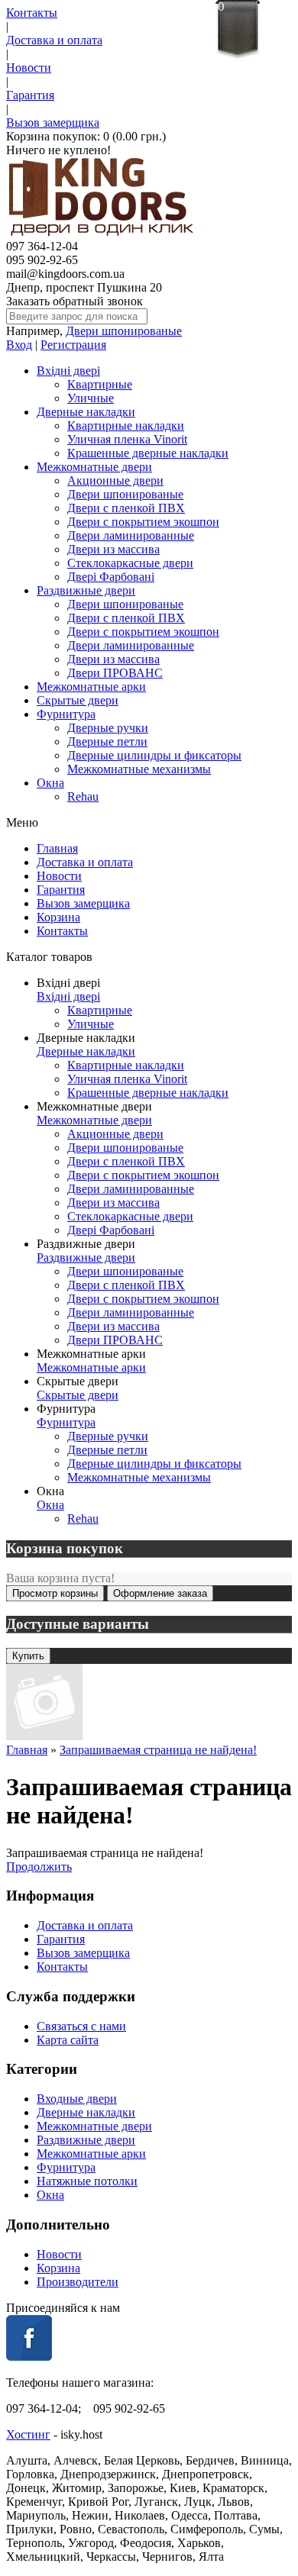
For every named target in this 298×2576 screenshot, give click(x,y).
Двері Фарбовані (111, 577)
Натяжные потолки (87, 2181)
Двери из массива (113, 549)
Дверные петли (107, 742)
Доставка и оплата (54, 40)
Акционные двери (115, 480)
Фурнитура (66, 714)
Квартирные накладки (126, 426)
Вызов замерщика (53, 123)
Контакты (32, 13)
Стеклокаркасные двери (130, 563)
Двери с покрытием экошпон (143, 522)
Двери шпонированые (124, 331)
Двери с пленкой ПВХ (126, 508)
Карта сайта (68, 2040)
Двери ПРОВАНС (115, 673)
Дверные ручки (108, 728)
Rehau (83, 796)
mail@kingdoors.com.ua (65, 274)
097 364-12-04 (42, 246)
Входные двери (77, 2099)
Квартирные (100, 384)
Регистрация (73, 345)
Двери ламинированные (131, 535)
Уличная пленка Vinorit (127, 439)
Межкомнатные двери (94, 467)
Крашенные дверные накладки (148, 453)
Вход (19, 345)
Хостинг (28, 2434)
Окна (50, 783)
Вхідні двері (68, 371)
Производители (78, 2282)
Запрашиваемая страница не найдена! (158, 1750)
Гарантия (30, 95)
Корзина (58, 917)
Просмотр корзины (55, 1593)
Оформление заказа (160, 1593)
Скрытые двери (78, 700)
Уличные (91, 398)
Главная (57, 848)
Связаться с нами (81, 2026)
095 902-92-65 (42, 260)
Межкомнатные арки (91, 687)
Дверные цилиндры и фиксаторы (154, 755)
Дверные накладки (86, 412)
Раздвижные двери (86, 590)
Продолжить (39, 1867)
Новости (29, 68)
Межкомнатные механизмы (139, 769)
